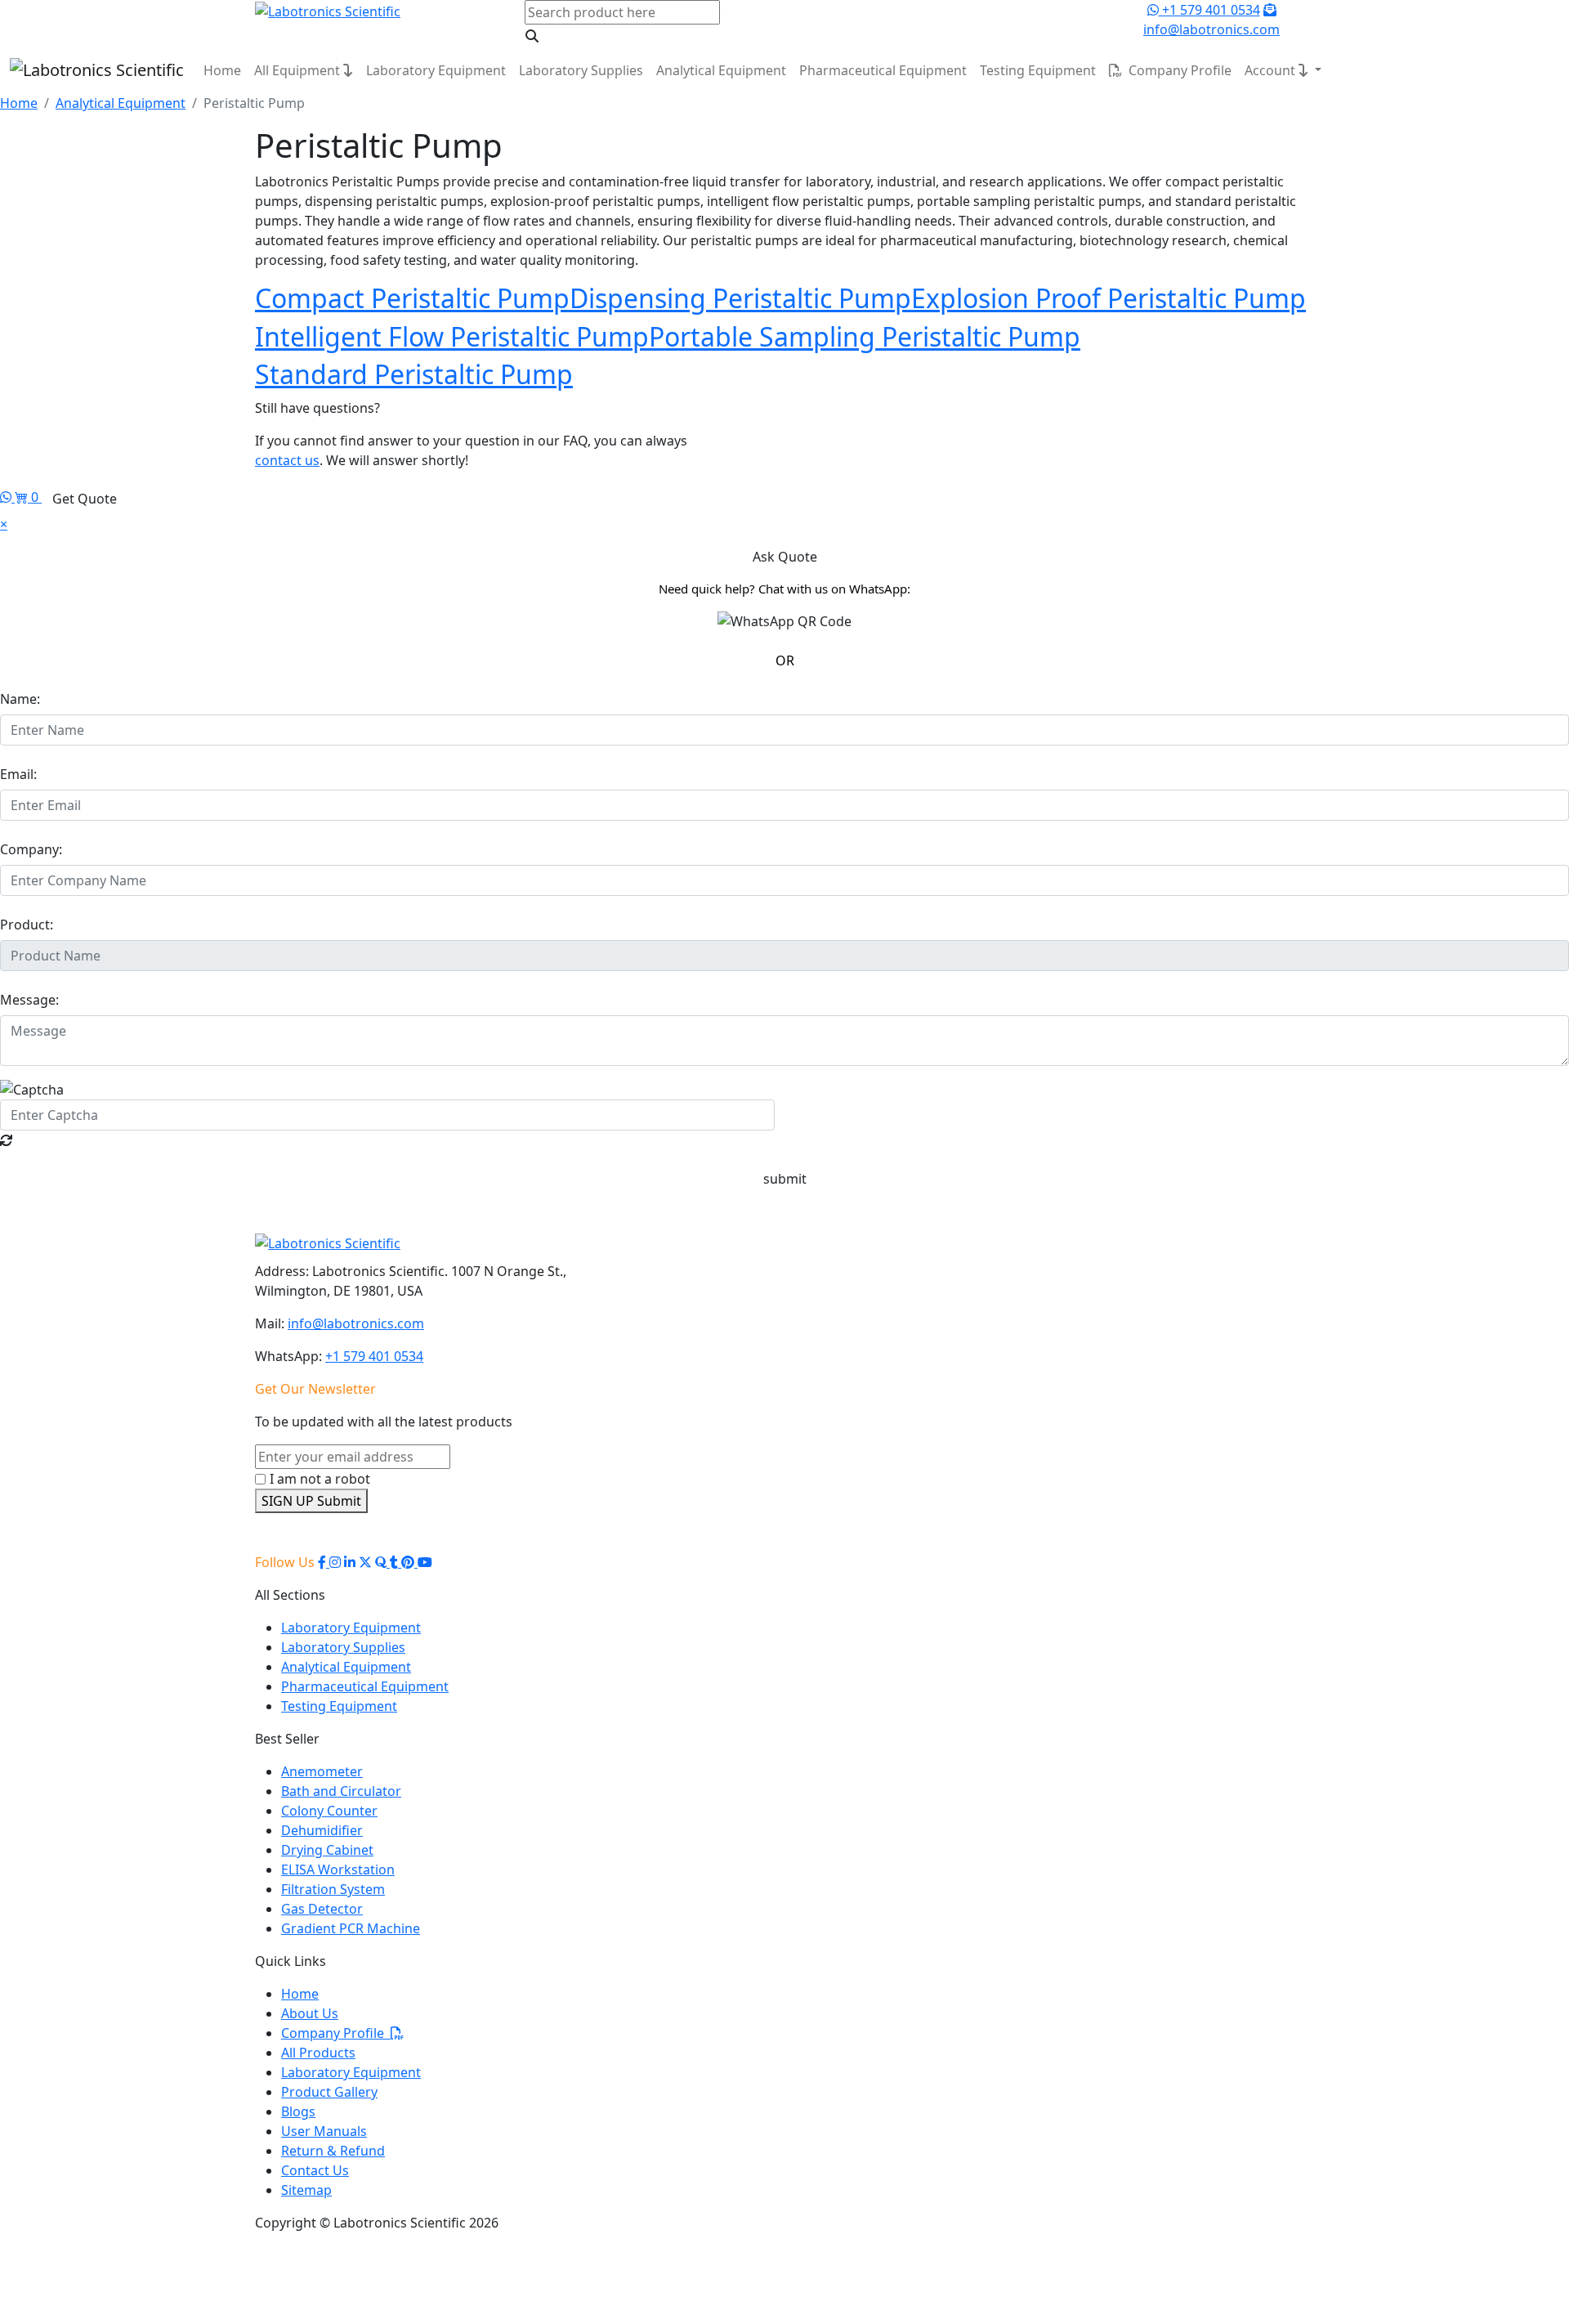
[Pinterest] (409, 1562)
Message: (29, 1000)
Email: (18, 774)
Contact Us (315, 2170)
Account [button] (1272, 70)
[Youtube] (425, 1562)
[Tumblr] (396, 1562)
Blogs (298, 2111)
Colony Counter (329, 1811)
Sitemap (306, 2190)
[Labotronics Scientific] (328, 10)
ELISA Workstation (338, 1869)
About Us (310, 2013)
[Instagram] (335, 1562)
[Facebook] (324, 1562)
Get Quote (85, 499)
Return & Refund (333, 2151)
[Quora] (382, 1562)
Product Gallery (329, 2092)
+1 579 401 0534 (1209, 10)
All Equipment (299, 70)
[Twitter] (365, 1562)
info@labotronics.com (356, 1323)
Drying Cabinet (327, 1850)
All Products (318, 2053)
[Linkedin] (350, 1562)
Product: (27, 925)
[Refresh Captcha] (7, 1140)
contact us (287, 460)
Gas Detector (322, 1909)
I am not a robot (320, 1479)
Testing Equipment (1038, 70)
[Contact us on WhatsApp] (7, 497)
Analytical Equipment (721, 70)
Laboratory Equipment (436, 70)
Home (222, 70)
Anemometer (322, 1771)
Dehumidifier (322, 1830)
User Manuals (324, 2131)
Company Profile (1177, 70)
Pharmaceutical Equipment (883, 70)
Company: (31, 849)
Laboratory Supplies (581, 70)
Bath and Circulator (341, 1791)
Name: (20, 699)
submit (785, 1179)
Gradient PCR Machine (351, 1928)
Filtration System (333, 1889)
